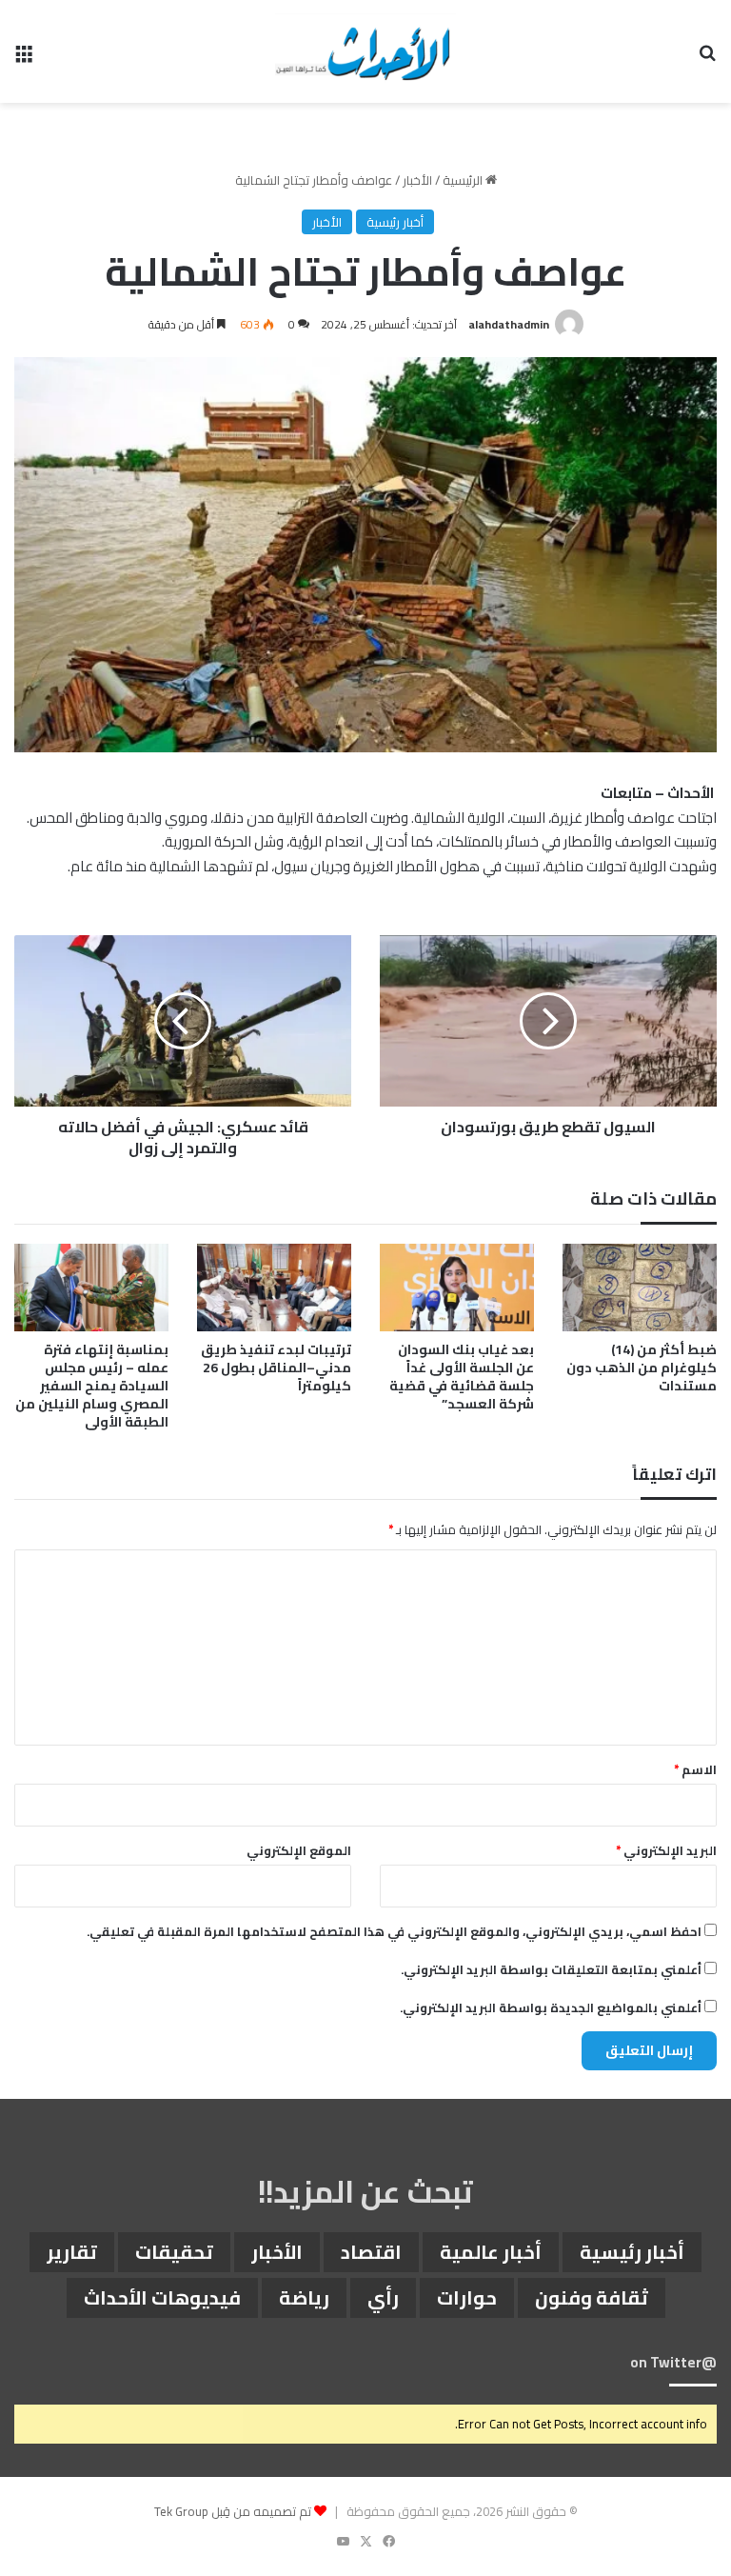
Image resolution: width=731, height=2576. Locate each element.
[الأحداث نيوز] (365, 51)
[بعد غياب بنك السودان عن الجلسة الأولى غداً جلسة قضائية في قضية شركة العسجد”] (457, 1287)
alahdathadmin (509, 324)
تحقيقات (174, 2252)
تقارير (72, 2252)
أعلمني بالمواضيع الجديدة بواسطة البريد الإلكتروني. (551, 2007)
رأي (383, 2297)
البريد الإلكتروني (666, 1850)
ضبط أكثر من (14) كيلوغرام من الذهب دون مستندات (642, 1368)
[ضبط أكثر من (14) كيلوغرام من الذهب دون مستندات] (640, 1287)
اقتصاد (371, 2252)
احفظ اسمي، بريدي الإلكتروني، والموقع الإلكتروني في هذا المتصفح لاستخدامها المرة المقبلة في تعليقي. (394, 1931)
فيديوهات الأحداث (162, 2297)
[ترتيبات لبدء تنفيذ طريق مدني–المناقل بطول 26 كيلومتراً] (274, 1287)
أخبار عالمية (491, 2252)
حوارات (467, 2297)
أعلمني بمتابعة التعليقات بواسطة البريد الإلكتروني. (551, 1969)
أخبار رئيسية (395, 222)
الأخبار (417, 180)
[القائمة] (24, 59)
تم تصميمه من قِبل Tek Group (233, 2511)
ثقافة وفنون (592, 2297)
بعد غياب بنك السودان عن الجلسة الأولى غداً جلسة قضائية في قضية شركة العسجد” (462, 1377)
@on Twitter (673, 2362)
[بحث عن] (707, 59)
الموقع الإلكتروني (299, 1850)
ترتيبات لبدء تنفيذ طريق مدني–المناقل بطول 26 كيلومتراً (276, 1368)
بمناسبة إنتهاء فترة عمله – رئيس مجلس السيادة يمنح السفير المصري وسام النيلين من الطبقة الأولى (92, 1386)
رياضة (304, 2297)
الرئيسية (464, 180)
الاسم (695, 1769)
